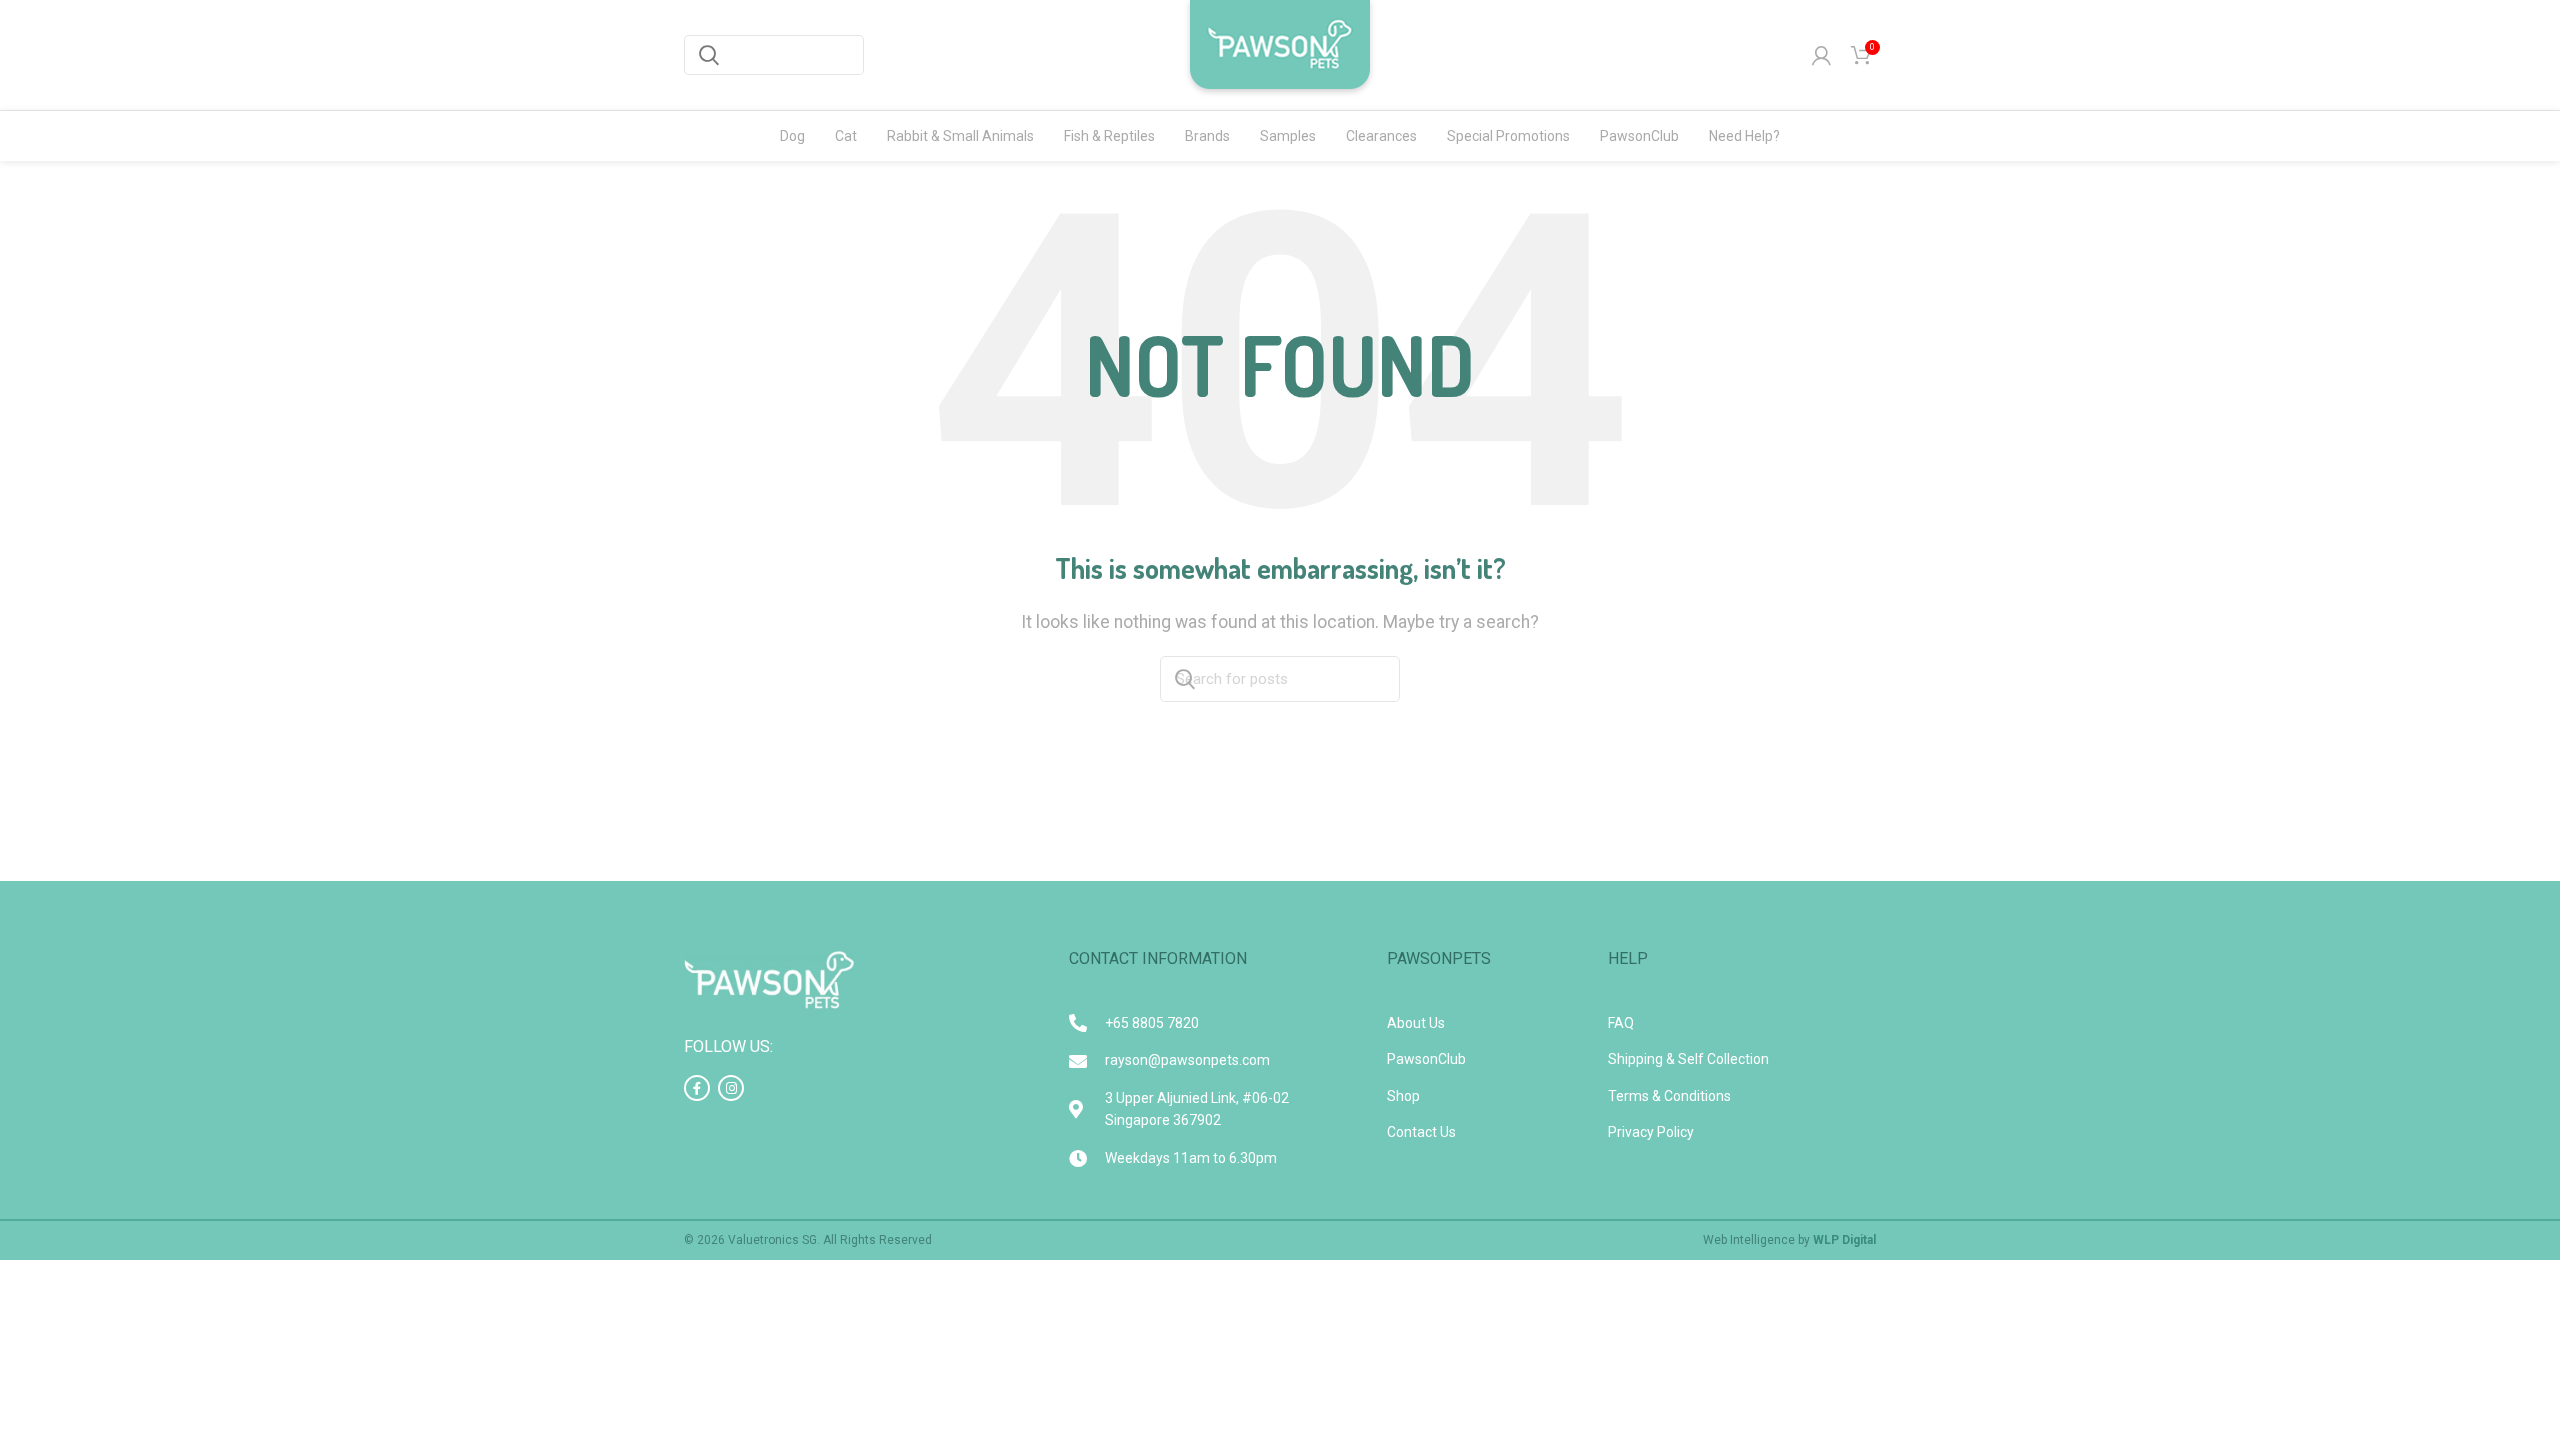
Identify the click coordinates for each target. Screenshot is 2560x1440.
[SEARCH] (709, 55)
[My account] (1821, 55)
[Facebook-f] (697, 1088)
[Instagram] (731, 1088)
